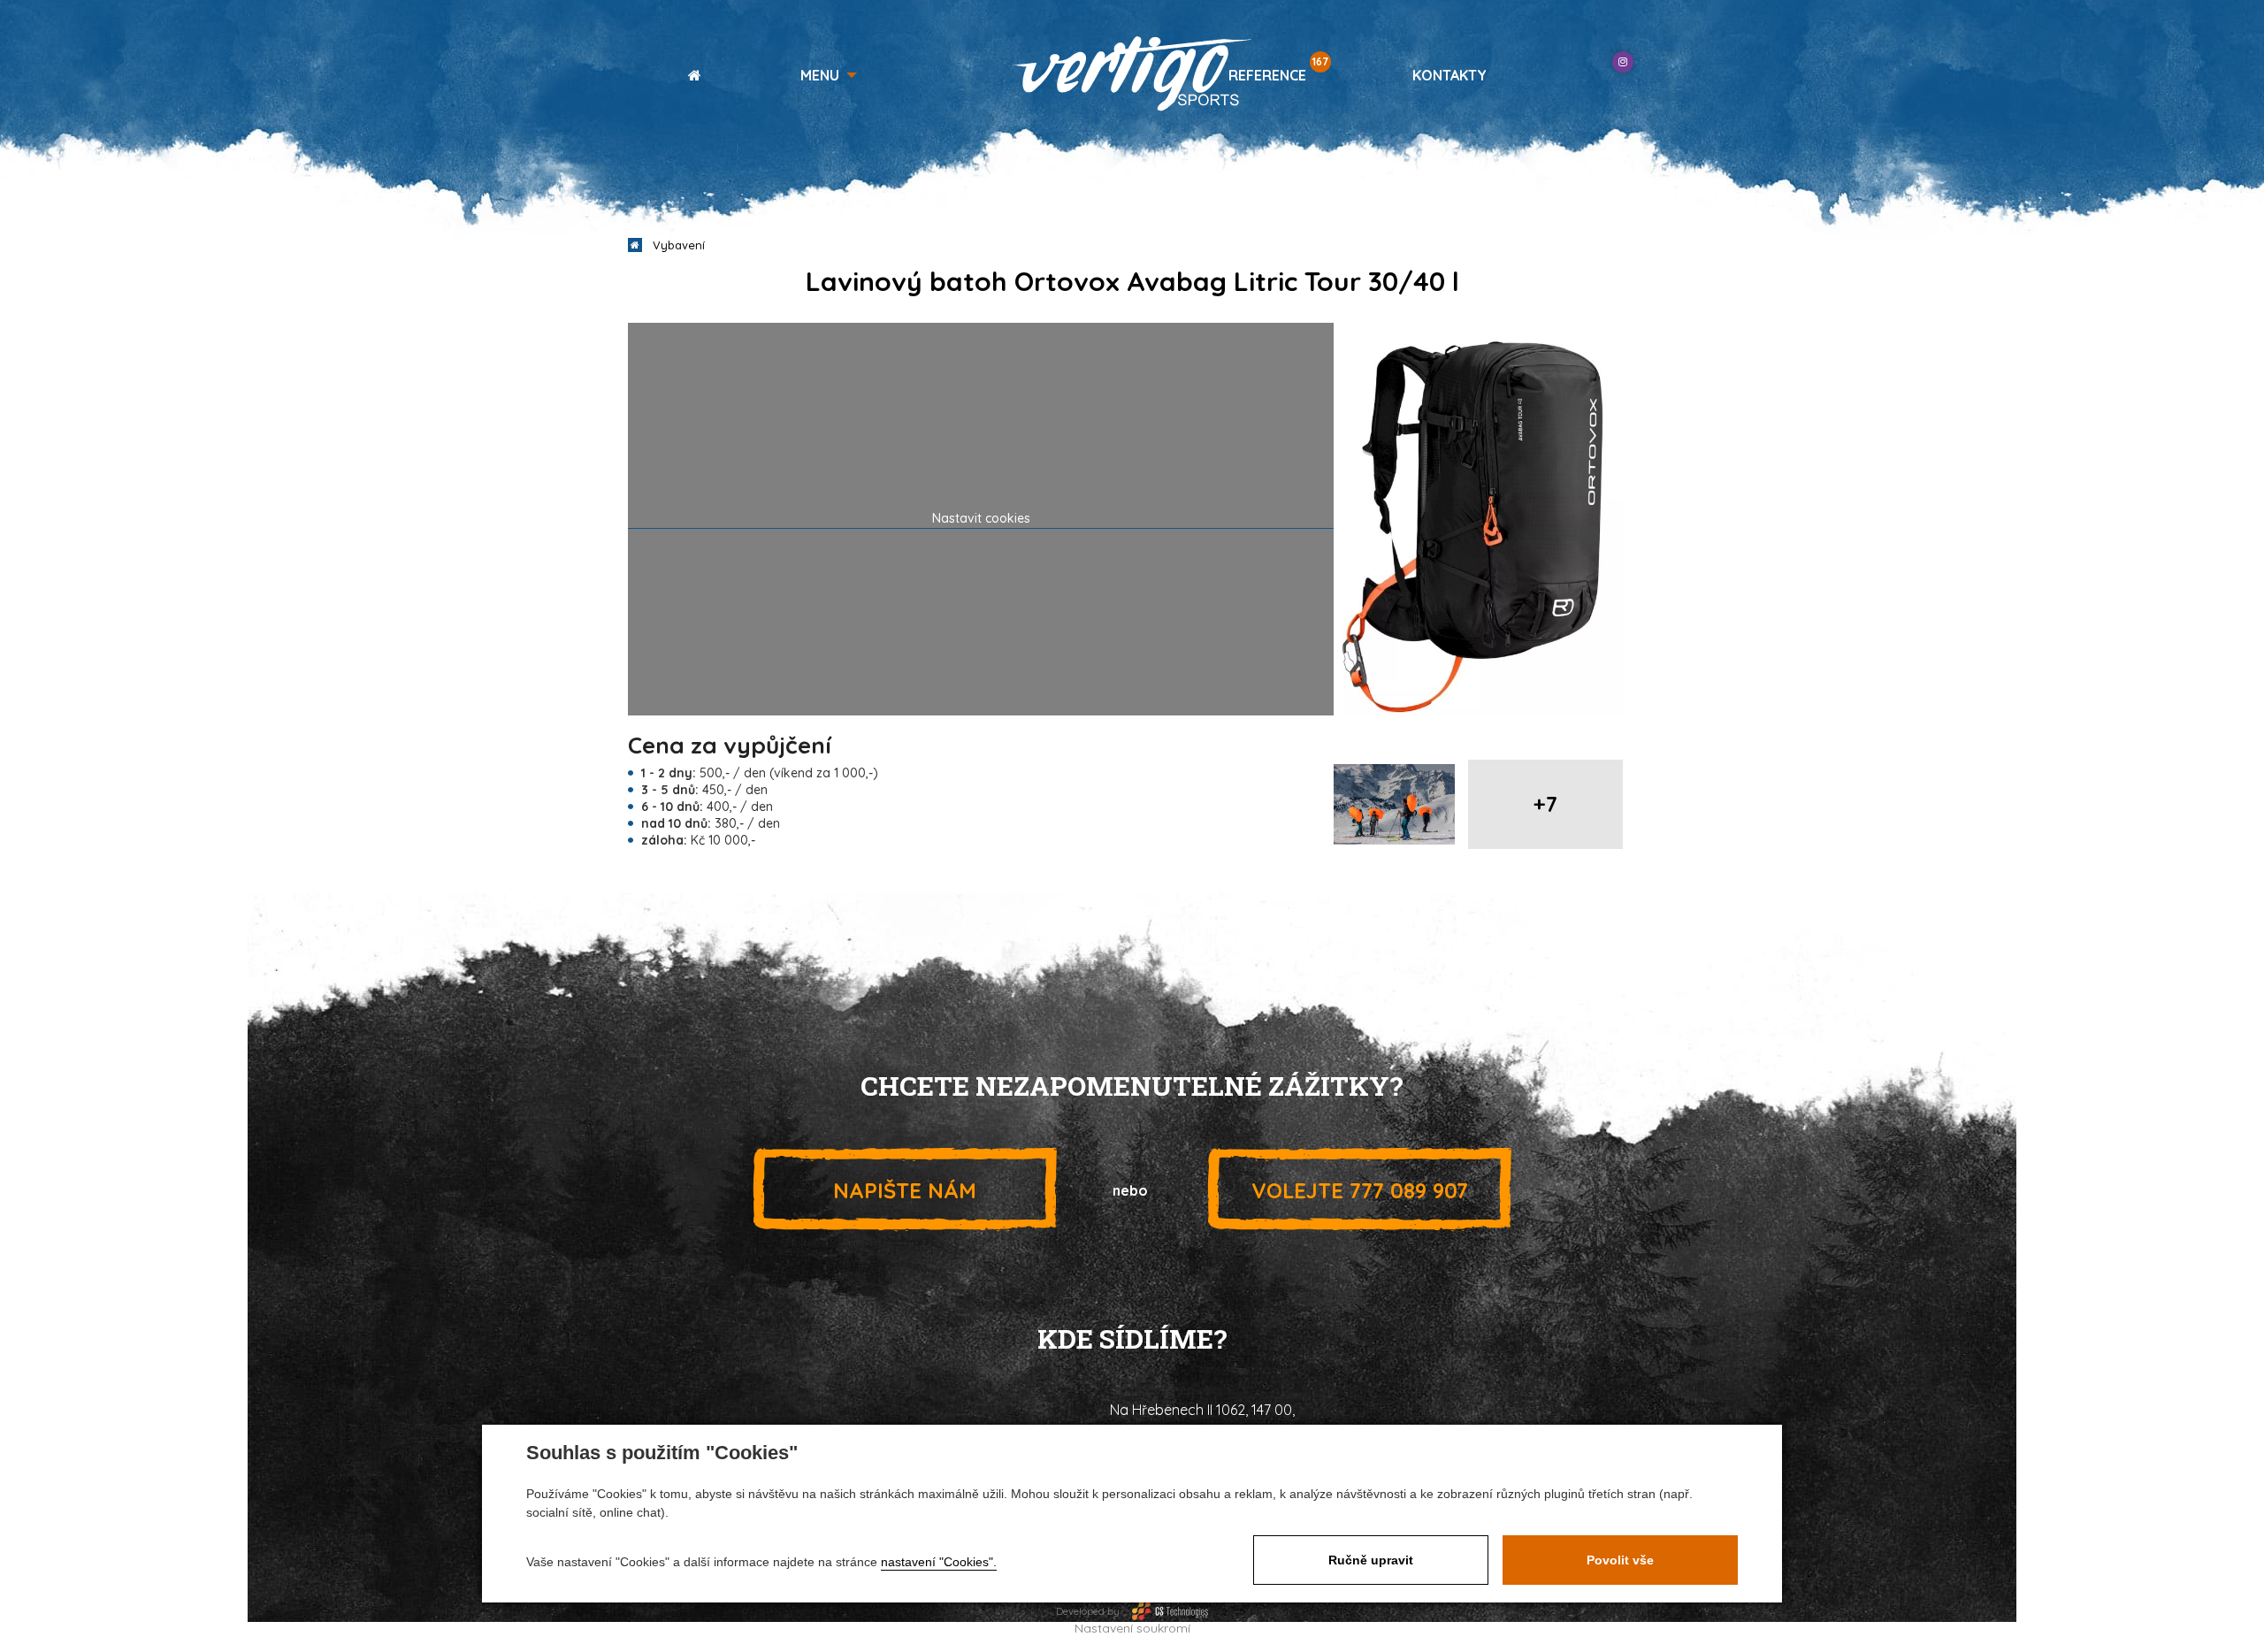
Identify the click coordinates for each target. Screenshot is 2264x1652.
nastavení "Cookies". (939, 1562)
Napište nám (905, 1190)
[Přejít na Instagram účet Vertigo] (1623, 62)
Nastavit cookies (981, 518)
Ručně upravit (1371, 1560)
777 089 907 (1360, 1190)
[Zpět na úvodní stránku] (1132, 74)
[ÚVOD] (688, 75)
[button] (829, 75)
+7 (1545, 804)
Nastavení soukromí (1132, 1628)
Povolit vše (1620, 1560)
